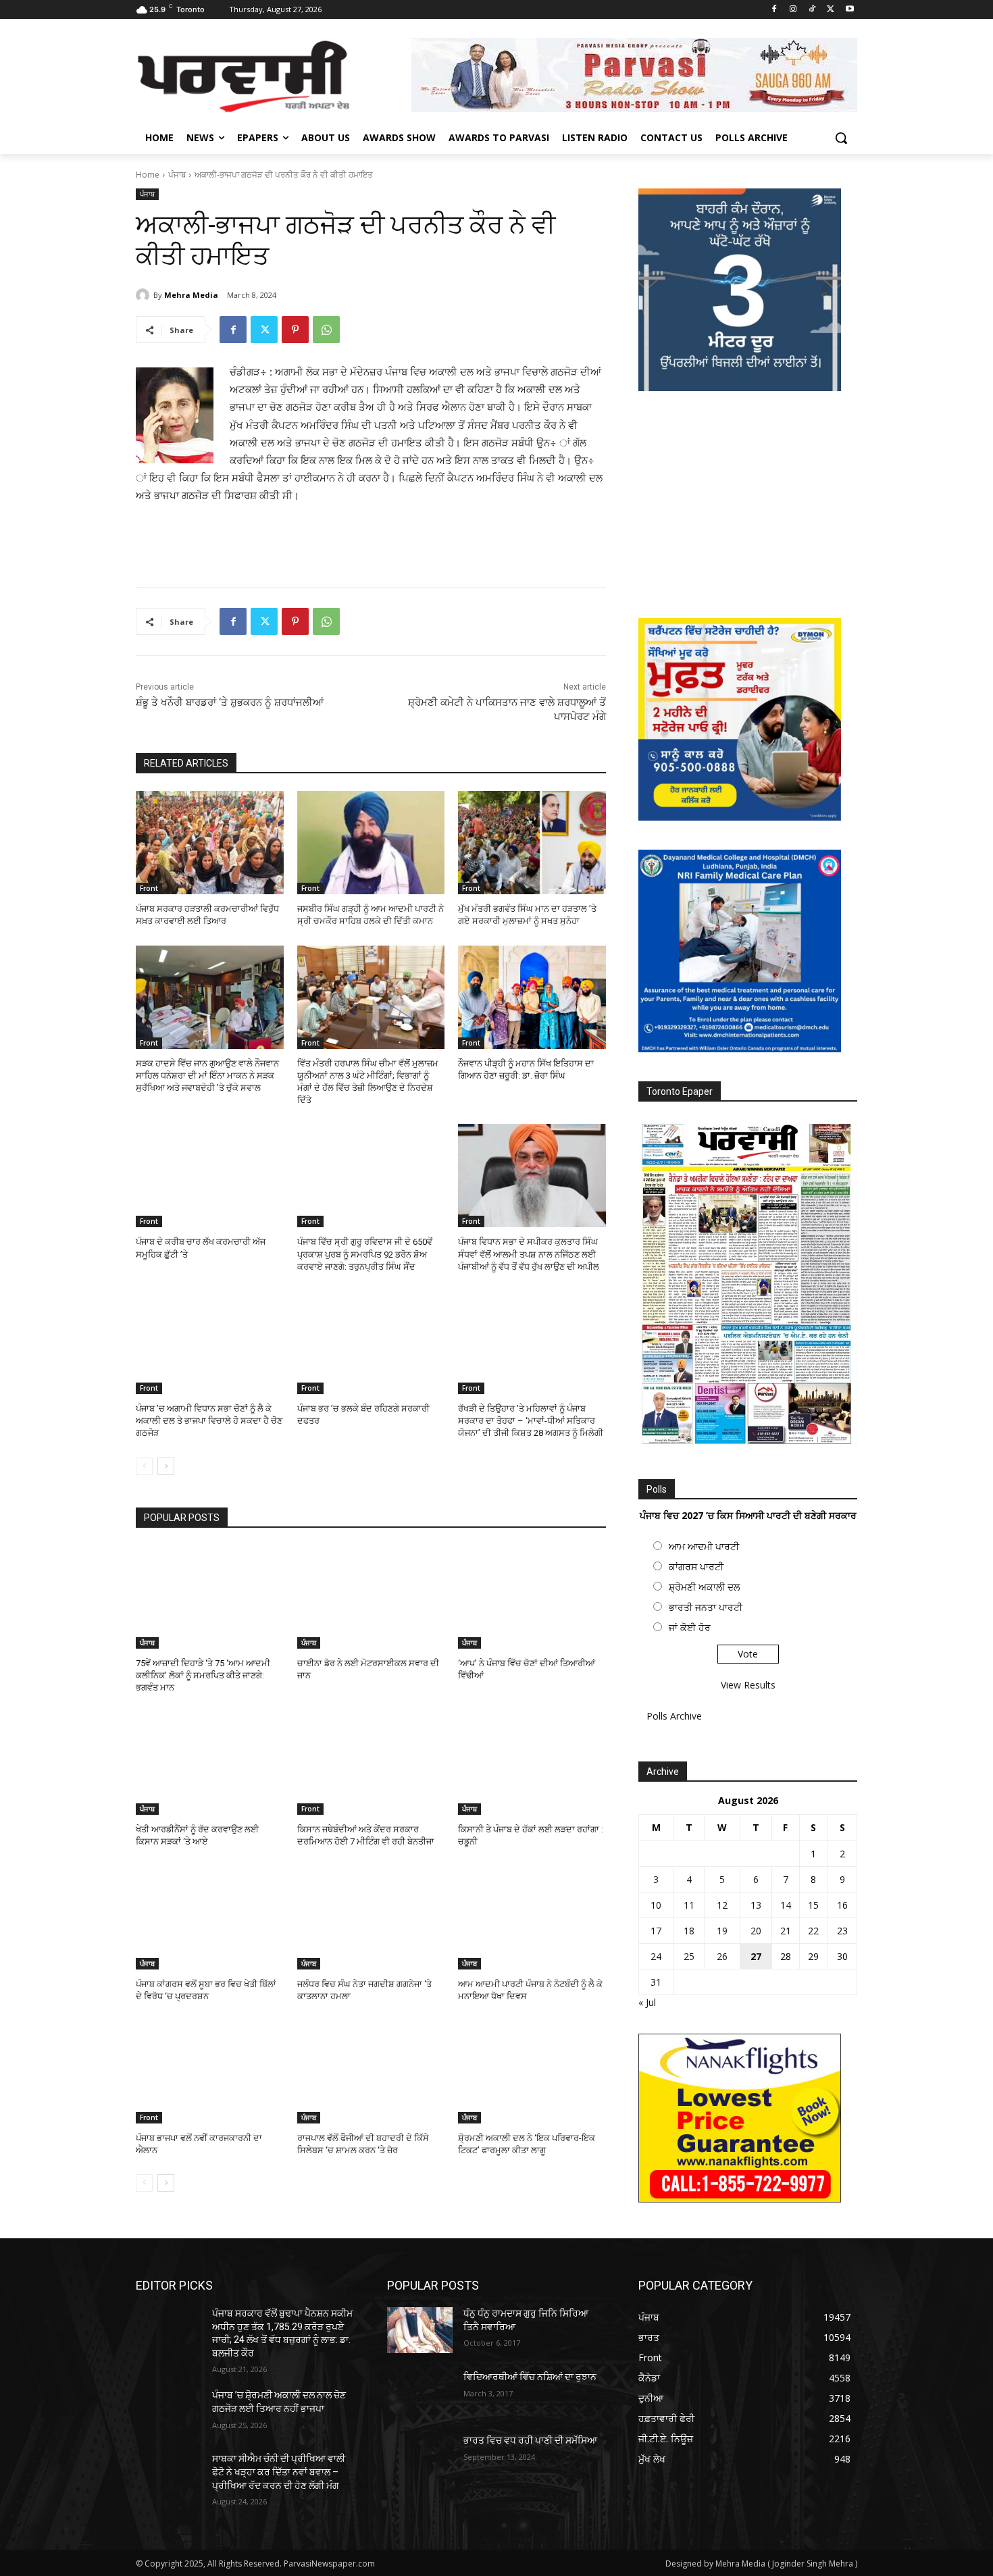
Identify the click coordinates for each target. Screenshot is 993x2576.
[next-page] (166, 1466)
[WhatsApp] (326, 330)
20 (756, 1931)
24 (656, 1956)
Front (149, 888)
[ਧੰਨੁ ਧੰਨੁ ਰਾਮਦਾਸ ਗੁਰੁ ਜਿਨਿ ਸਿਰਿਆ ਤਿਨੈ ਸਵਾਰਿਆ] (420, 2330)
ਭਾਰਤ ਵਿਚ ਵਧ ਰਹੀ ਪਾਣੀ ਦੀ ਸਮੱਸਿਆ (530, 2440)
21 (786, 1931)
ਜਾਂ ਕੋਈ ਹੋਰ (690, 1627)
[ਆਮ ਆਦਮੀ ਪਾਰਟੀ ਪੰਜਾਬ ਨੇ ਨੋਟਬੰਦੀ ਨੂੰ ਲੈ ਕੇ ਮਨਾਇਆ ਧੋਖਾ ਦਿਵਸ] (532, 1918)
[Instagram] (793, 10)
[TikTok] (812, 10)
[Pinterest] (295, 330)
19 (722, 1931)
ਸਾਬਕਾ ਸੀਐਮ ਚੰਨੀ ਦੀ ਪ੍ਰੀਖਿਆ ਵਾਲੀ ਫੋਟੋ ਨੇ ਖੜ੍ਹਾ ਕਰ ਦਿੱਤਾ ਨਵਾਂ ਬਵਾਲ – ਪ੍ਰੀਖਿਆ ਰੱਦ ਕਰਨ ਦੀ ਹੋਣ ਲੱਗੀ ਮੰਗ (279, 2472)
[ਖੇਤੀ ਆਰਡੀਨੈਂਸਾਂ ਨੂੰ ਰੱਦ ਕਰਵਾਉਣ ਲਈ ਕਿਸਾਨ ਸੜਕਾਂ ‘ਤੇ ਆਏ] (210, 1763)
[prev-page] (144, 1466)
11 (689, 1905)
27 (756, 1956)
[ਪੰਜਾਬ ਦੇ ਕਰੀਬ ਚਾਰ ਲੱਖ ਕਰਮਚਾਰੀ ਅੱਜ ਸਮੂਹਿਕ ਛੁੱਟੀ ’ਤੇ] (210, 1176)
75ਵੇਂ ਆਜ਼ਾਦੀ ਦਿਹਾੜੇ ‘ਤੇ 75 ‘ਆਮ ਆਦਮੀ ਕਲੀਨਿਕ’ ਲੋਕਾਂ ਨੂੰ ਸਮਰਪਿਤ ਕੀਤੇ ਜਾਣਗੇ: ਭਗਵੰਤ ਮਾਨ (203, 1675)
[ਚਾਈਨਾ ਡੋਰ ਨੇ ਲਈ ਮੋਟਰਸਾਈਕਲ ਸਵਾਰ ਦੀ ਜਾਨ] (371, 1597)
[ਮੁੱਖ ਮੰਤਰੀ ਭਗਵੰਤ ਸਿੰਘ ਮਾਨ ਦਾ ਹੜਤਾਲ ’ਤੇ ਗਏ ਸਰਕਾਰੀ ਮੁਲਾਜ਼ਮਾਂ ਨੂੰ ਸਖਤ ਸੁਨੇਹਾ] (532, 843)
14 (786, 1905)
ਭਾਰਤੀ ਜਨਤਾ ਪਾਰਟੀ (706, 1607)
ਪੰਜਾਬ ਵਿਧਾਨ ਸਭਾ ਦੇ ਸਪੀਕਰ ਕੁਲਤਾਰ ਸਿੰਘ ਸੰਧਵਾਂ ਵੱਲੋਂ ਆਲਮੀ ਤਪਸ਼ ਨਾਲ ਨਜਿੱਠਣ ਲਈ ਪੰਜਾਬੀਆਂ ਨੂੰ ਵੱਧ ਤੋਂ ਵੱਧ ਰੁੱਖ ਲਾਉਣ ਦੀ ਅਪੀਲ (529, 1254)
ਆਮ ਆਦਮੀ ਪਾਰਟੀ (704, 1546)
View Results (748, 1685)
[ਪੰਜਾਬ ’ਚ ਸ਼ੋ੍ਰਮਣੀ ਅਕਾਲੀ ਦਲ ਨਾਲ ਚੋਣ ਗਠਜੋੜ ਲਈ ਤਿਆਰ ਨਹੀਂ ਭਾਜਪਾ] (169, 2412)
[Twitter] (831, 10)
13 (756, 1905)
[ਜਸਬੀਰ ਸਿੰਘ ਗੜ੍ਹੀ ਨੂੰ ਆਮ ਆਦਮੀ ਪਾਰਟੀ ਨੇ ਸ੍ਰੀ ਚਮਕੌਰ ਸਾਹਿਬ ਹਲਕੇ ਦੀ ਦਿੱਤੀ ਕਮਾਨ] (371, 843)
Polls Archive (674, 1716)
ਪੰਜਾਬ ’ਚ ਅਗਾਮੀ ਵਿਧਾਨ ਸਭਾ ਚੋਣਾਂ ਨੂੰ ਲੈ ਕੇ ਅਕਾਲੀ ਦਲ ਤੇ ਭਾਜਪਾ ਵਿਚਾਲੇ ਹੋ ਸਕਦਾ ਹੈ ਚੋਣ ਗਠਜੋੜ (209, 1421)
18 (689, 1931)
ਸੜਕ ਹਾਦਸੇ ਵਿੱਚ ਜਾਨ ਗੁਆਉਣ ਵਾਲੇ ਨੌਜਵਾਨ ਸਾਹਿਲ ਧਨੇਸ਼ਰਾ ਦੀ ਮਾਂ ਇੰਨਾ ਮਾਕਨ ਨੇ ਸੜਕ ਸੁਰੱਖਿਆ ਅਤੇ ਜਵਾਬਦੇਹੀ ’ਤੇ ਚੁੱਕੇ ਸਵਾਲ (207, 1076)
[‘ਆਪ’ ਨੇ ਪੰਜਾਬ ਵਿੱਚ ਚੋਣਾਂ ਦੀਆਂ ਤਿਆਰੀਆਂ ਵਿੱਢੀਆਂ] (532, 1597)
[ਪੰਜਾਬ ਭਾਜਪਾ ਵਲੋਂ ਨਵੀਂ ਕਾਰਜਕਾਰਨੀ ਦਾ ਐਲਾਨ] (210, 2072)
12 (722, 1905)
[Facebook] (774, 10)
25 (689, 1956)
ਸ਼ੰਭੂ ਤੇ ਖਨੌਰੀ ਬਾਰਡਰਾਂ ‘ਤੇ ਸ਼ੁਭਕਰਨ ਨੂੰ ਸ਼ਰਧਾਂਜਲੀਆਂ (230, 702)
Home (148, 175)
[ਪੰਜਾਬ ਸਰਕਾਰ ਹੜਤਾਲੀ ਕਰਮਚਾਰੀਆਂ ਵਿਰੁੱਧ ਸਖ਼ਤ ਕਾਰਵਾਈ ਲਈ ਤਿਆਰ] (210, 843)
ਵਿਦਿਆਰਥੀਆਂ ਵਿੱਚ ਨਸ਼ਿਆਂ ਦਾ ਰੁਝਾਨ (530, 2377)
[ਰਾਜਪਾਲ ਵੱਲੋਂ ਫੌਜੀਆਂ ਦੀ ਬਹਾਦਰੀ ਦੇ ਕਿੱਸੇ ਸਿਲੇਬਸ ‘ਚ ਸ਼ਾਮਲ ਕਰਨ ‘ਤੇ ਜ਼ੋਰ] (371, 2072)
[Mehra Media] (145, 295)
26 (722, 1956)
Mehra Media (191, 295)
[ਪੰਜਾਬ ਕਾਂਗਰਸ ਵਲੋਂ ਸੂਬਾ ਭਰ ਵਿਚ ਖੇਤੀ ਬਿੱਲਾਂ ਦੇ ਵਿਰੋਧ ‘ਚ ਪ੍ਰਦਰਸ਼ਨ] (210, 1918)
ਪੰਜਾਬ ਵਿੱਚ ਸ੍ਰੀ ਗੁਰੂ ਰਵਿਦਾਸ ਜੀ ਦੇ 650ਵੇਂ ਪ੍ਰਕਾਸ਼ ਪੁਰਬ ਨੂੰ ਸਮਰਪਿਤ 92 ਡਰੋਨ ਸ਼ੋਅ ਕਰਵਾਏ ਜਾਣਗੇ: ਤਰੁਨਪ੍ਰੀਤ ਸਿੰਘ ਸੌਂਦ (365, 1254)
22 (813, 1931)
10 (656, 1905)
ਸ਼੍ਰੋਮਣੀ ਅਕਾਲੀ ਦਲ (704, 1587)
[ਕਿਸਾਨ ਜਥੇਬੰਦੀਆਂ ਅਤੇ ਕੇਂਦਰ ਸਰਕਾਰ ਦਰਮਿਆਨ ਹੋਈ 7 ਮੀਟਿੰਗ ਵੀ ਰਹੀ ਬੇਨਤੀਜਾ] (371, 1763)
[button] (841, 138)
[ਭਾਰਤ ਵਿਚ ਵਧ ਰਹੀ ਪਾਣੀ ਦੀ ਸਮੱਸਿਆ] (420, 2457)
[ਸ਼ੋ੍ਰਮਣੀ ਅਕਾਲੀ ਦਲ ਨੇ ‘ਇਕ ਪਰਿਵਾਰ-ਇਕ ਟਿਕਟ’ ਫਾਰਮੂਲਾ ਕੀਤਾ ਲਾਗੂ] (532, 2072)
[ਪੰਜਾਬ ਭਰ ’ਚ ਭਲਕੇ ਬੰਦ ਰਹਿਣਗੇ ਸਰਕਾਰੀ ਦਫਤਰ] (371, 1342)
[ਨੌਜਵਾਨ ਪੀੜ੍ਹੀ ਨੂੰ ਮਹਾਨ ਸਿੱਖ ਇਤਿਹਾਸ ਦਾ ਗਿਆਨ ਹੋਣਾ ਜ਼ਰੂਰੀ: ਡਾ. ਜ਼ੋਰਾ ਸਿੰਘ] (532, 997)
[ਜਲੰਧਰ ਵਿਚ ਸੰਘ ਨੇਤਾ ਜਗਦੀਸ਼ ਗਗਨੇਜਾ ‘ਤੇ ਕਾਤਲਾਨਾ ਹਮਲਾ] (371, 1918)
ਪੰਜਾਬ (177, 175)
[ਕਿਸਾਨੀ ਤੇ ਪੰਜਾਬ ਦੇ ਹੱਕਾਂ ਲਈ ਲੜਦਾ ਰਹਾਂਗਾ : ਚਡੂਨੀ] (532, 1763)
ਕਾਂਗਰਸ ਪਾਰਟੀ (696, 1567)
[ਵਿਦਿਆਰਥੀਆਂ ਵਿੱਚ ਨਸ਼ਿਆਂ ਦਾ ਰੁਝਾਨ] (420, 2394)
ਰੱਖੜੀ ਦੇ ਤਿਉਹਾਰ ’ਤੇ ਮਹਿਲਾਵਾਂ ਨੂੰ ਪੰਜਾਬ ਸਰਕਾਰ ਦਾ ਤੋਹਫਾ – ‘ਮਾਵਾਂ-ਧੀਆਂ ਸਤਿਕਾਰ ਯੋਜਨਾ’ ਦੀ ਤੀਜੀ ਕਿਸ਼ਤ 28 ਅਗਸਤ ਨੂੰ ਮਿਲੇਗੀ (531, 1421)
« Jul (647, 2002)
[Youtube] (849, 10)
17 (656, 1931)
